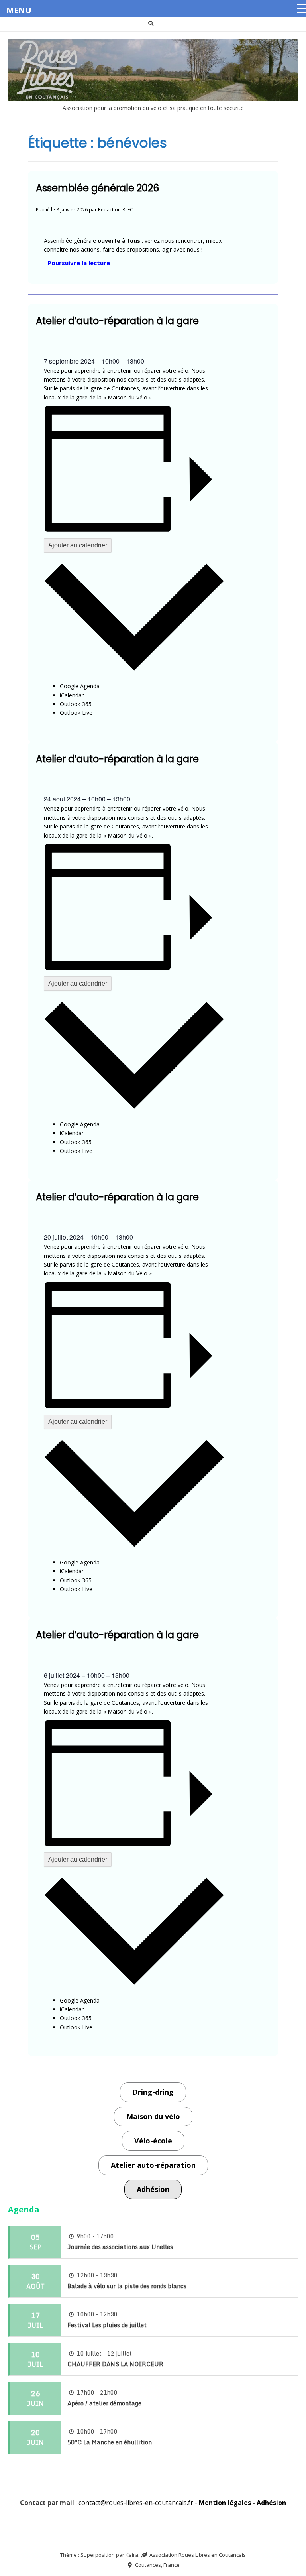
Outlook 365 (76, 704)
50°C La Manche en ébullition (110, 2442)
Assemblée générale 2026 (97, 188)
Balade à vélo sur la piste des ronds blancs (127, 2286)
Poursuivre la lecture (81, 263)
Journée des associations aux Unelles (120, 2247)
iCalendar (72, 695)
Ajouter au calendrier (78, 545)
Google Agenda (80, 686)
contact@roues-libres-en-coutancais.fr (136, 2503)
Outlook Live (76, 713)
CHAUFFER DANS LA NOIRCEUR (115, 2364)
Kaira (132, 2555)
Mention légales (225, 2503)
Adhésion (271, 2503)
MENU (19, 10)
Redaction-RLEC (116, 209)
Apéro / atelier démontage (104, 2403)
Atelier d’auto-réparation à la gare (117, 321)
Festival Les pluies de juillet (107, 2325)
